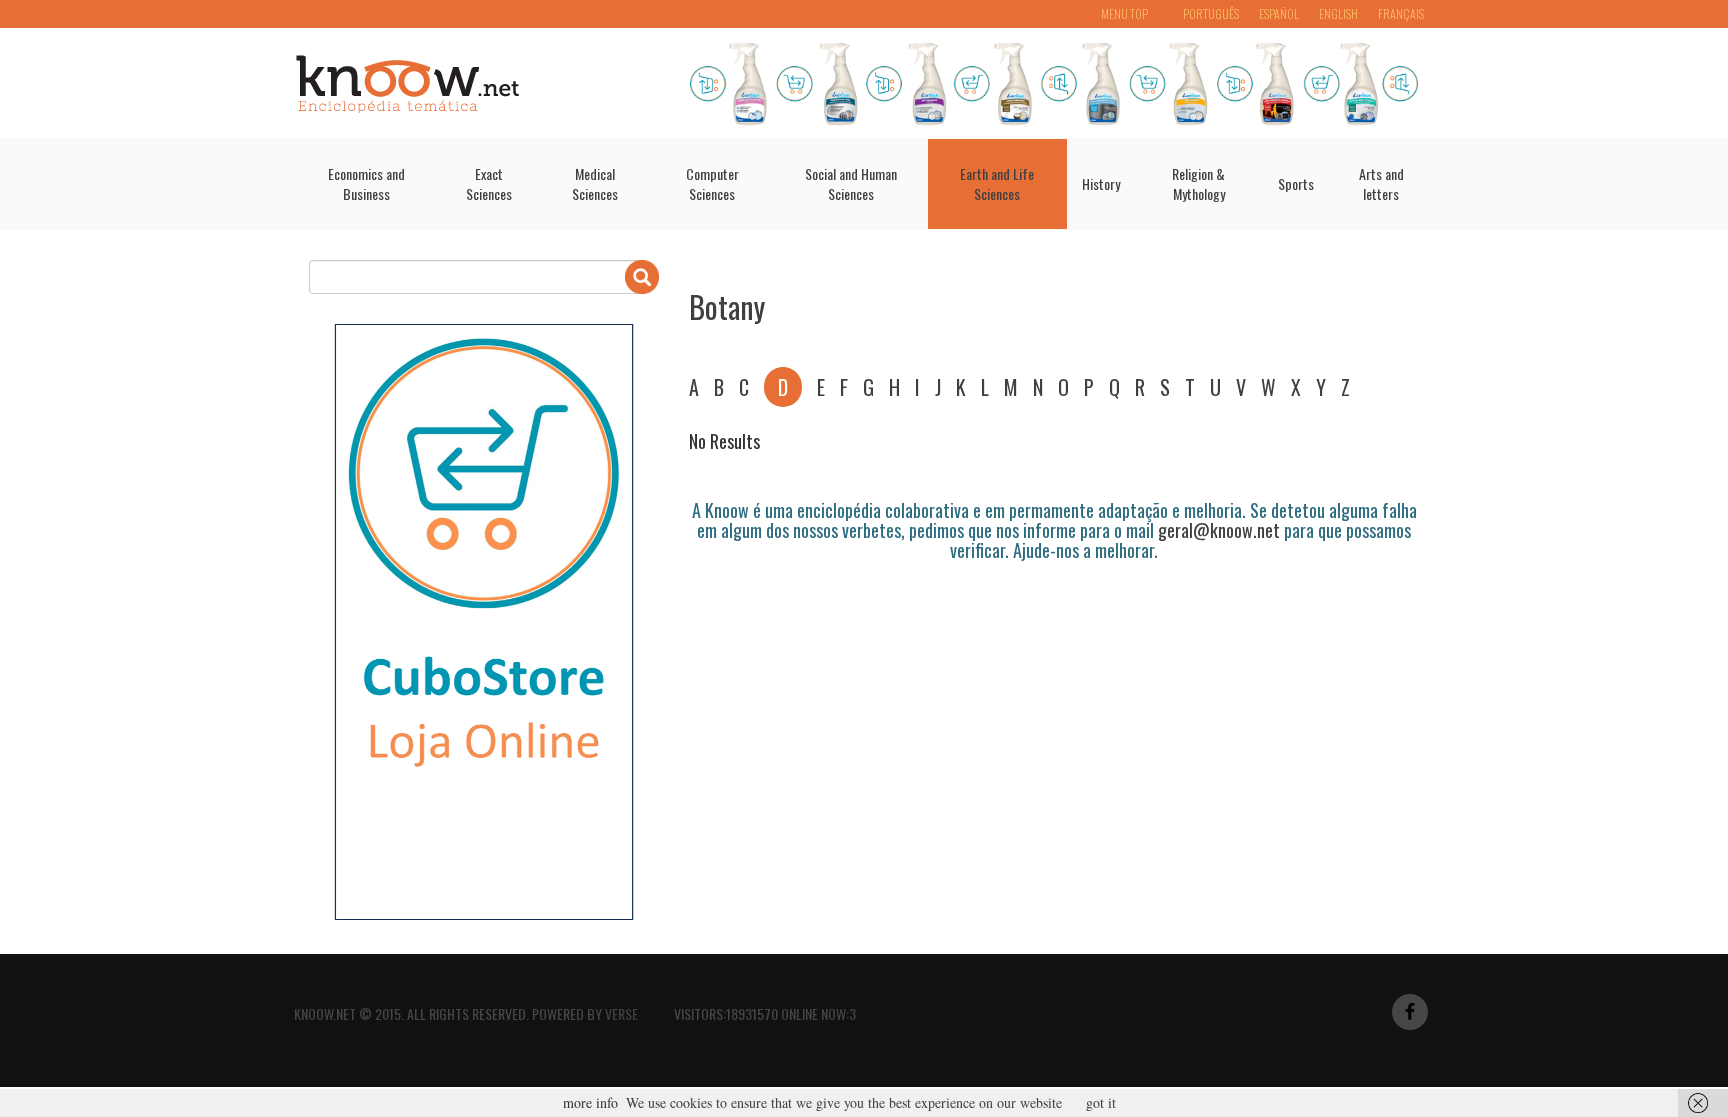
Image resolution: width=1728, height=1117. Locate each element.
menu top (1124, 13)
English (1338, 13)
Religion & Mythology (1198, 183)
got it (1101, 1102)
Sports (1296, 183)
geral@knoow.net (1219, 530)
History (1101, 183)
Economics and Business (366, 183)
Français (1401, 13)
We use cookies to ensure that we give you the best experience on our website (844, 1102)
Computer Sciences (712, 183)
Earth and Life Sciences (997, 183)
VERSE (621, 1013)
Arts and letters (1381, 183)
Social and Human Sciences (851, 183)
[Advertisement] (1053, 616)
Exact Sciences (489, 183)
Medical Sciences (595, 183)
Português (1211, 13)
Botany (727, 306)
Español (1279, 13)
